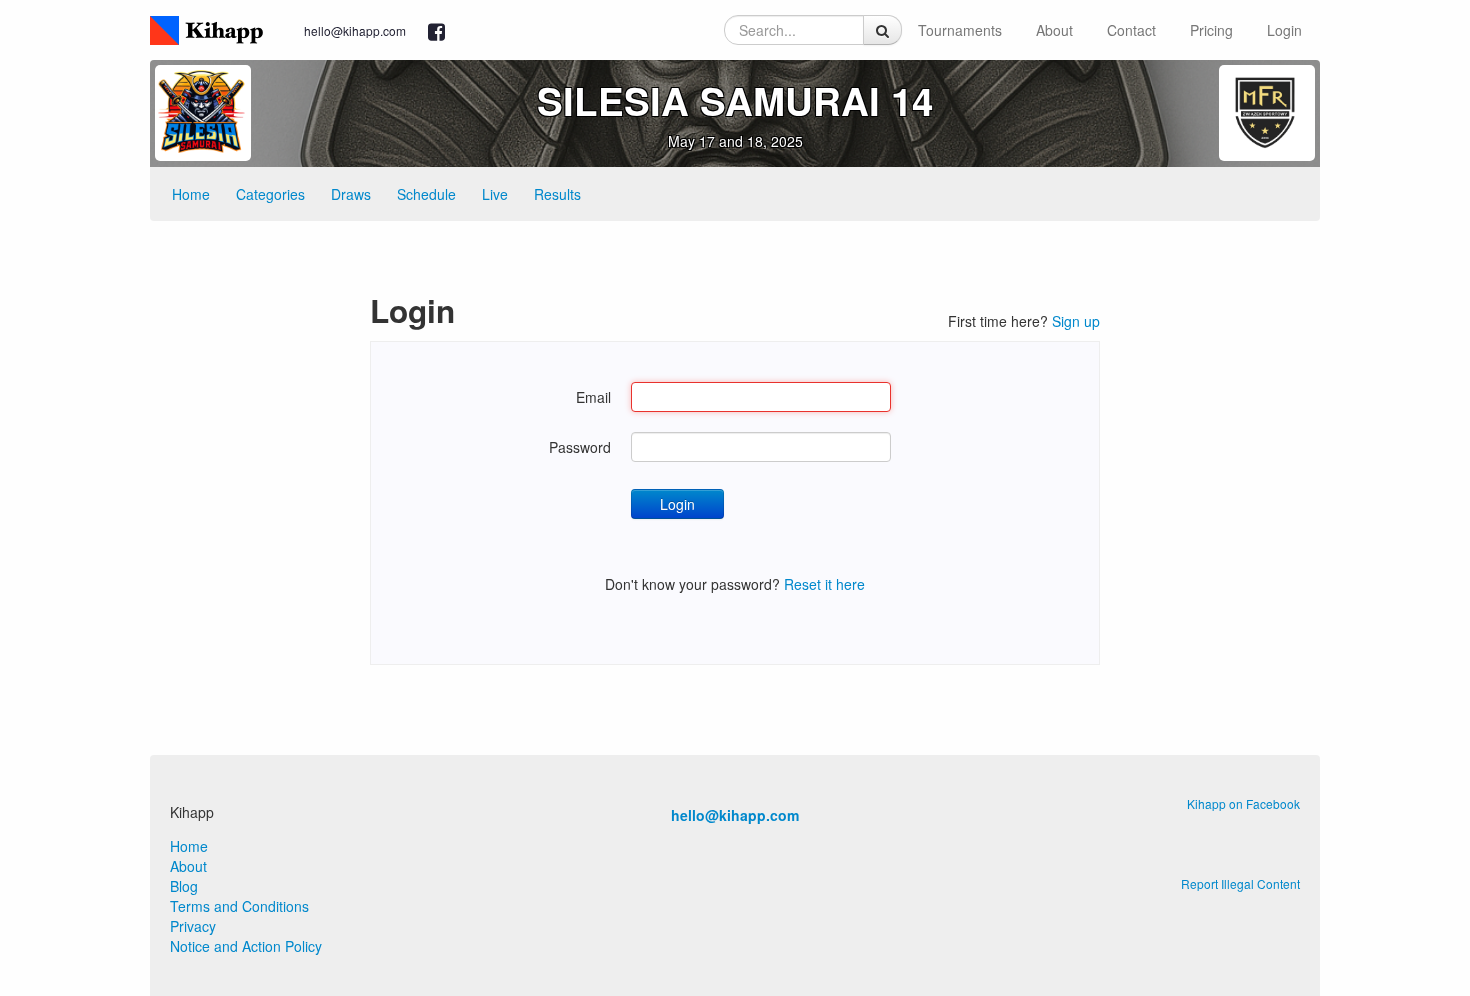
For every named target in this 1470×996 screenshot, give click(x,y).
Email (593, 397)
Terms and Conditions (239, 906)
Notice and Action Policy (246, 946)
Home (191, 194)
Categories (270, 194)
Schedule (426, 194)
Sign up (1076, 321)
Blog (184, 886)
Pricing (1211, 30)
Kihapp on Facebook (1243, 803)
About (1054, 30)
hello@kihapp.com (355, 30)
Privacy (193, 926)
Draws (351, 194)
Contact (1131, 30)
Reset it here (824, 584)
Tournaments (960, 30)
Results (557, 194)
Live (495, 194)
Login (1284, 30)
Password (580, 447)
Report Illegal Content (1240, 883)
